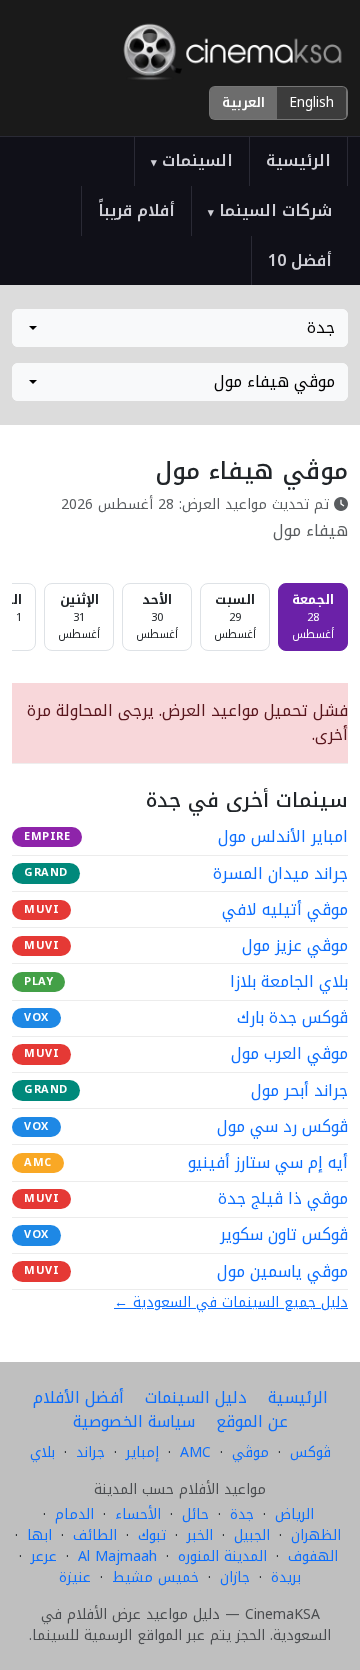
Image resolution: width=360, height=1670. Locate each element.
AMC (195, 1452)
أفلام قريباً (136, 210)
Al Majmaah (117, 1556)
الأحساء (138, 1514)
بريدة (286, 1577)
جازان (235, 1577)
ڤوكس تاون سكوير (284, 1235)
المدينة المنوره (222, 1556)
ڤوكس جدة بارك (292, 1018)
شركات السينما (270, 210)
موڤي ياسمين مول (282, 1272)
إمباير (142, 1452)
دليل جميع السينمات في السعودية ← (231, 1302)
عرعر (44, 1556)
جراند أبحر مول (299, 1091)
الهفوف (313, 1556)
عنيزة (75, 1577)
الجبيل (252, 1535)
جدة (242, 1514)
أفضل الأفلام (78, 1397)
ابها (39, 1535)
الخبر (200, 1535)
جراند (90, 1452)
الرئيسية (298, 160)
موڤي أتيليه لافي (285, 910)
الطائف (95, 1535)
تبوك (152, 1535)
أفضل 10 (300, 260)
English (311, 102)
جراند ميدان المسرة (280, 874)
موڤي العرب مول (289, 1054)
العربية (243, 102)
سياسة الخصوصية (134, 1421)
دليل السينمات (196, 1397)
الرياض (294, 1514)
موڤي (250, 1452)
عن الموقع (252, 1421)
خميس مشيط (155, 1577)
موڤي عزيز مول (295, 946)
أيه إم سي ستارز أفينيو (268, 1163)
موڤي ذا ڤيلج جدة (283, 1199)
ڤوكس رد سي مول (282, 1127)
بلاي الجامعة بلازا (289, 982)
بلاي (42, 1452)
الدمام (74, 1514)
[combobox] (180, 328)
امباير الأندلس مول (283, 837)
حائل (195, 1514)
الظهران (316, 1535)
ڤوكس (310, 1452)
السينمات (192, 160)
